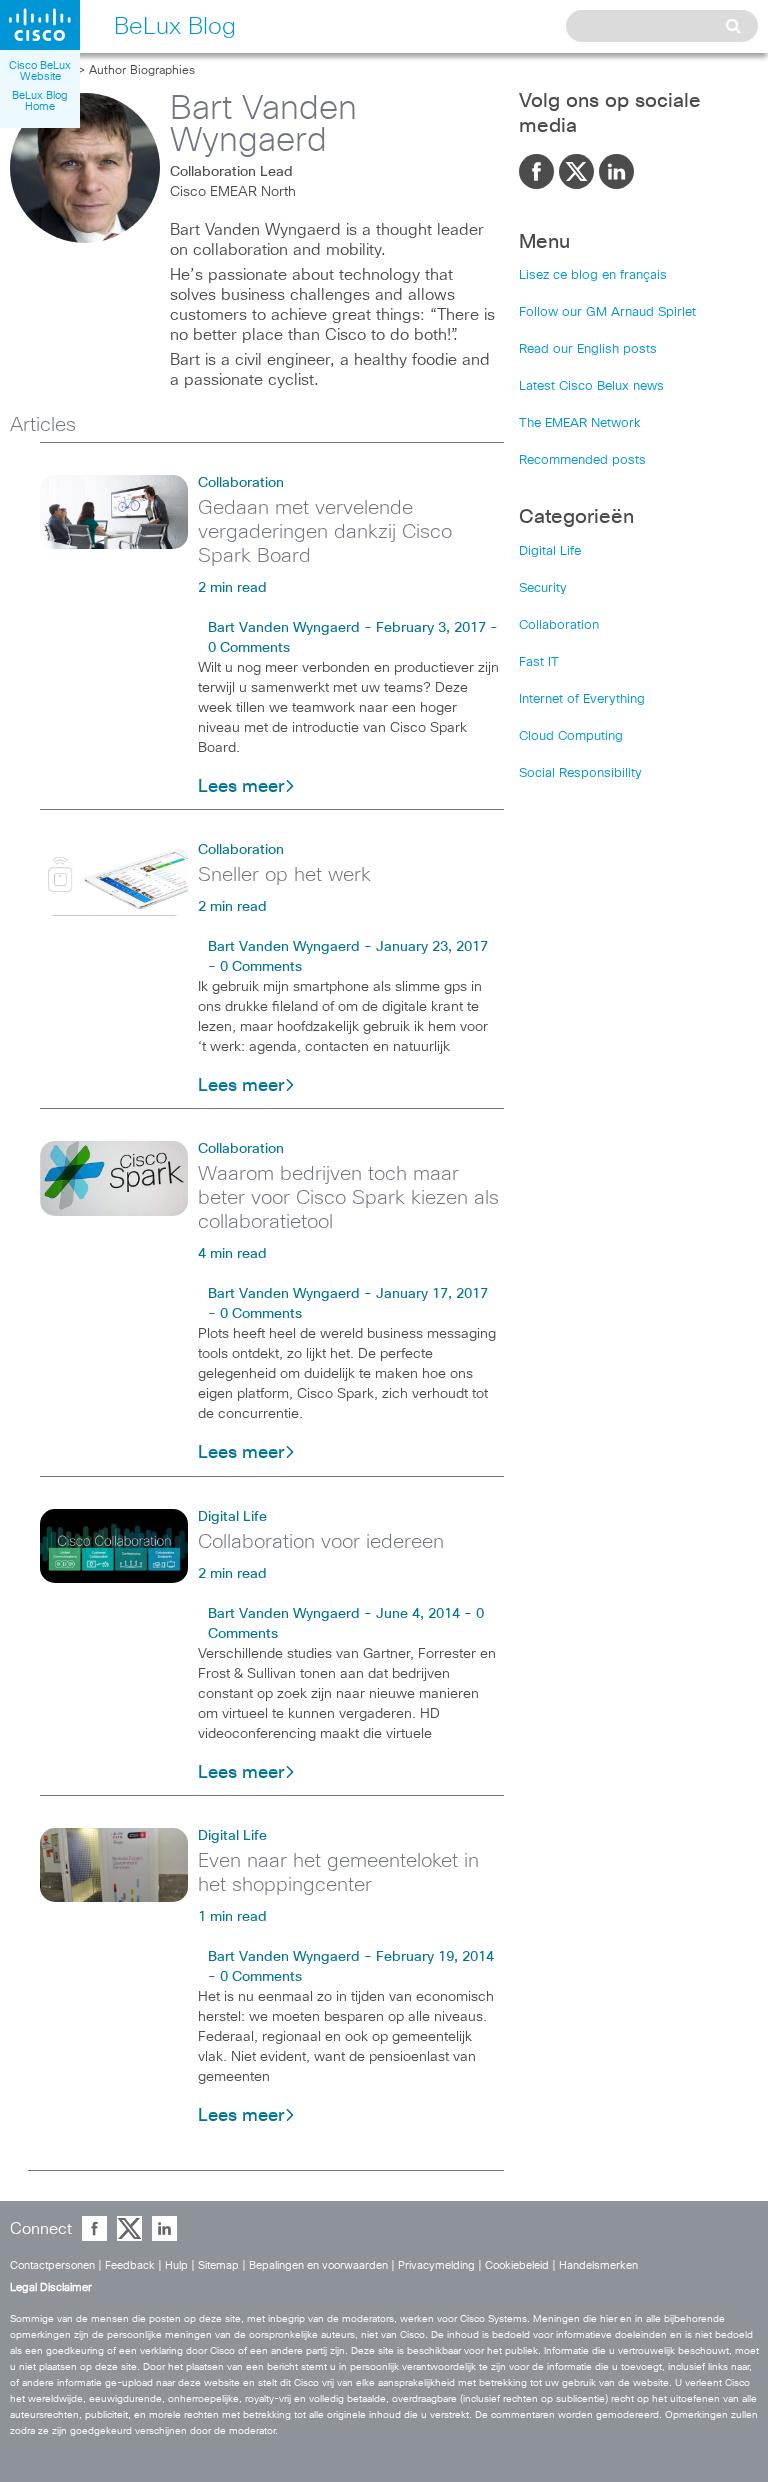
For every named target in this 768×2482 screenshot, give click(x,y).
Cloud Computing (571, 736)
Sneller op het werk (284, 875)
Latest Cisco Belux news (591, 386)
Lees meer (241, 787)
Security (543, 588)
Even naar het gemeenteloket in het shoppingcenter (338, 1873)
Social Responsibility (580, 773)
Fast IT (539, 662)
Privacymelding (436, 2265)
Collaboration (241, 483)
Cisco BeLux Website (40, 71)
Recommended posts (582, 460)
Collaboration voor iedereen (321, 1542)
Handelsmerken (598, 2265)
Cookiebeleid (517, 2265)
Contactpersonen (52, 2265)
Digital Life (232, 1517)
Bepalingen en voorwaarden (318, 2265)
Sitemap (218, 2265)
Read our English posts (588, 349)
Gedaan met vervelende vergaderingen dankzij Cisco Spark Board (325, 532)
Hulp (176, 2265)
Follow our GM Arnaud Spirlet (607, 312)
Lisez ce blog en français (593, 275)
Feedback (130, 2265)
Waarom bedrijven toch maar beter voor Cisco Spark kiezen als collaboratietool (348, 1198)
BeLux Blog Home (40, 101)
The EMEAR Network (580, 423)
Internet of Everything (582, 699)
